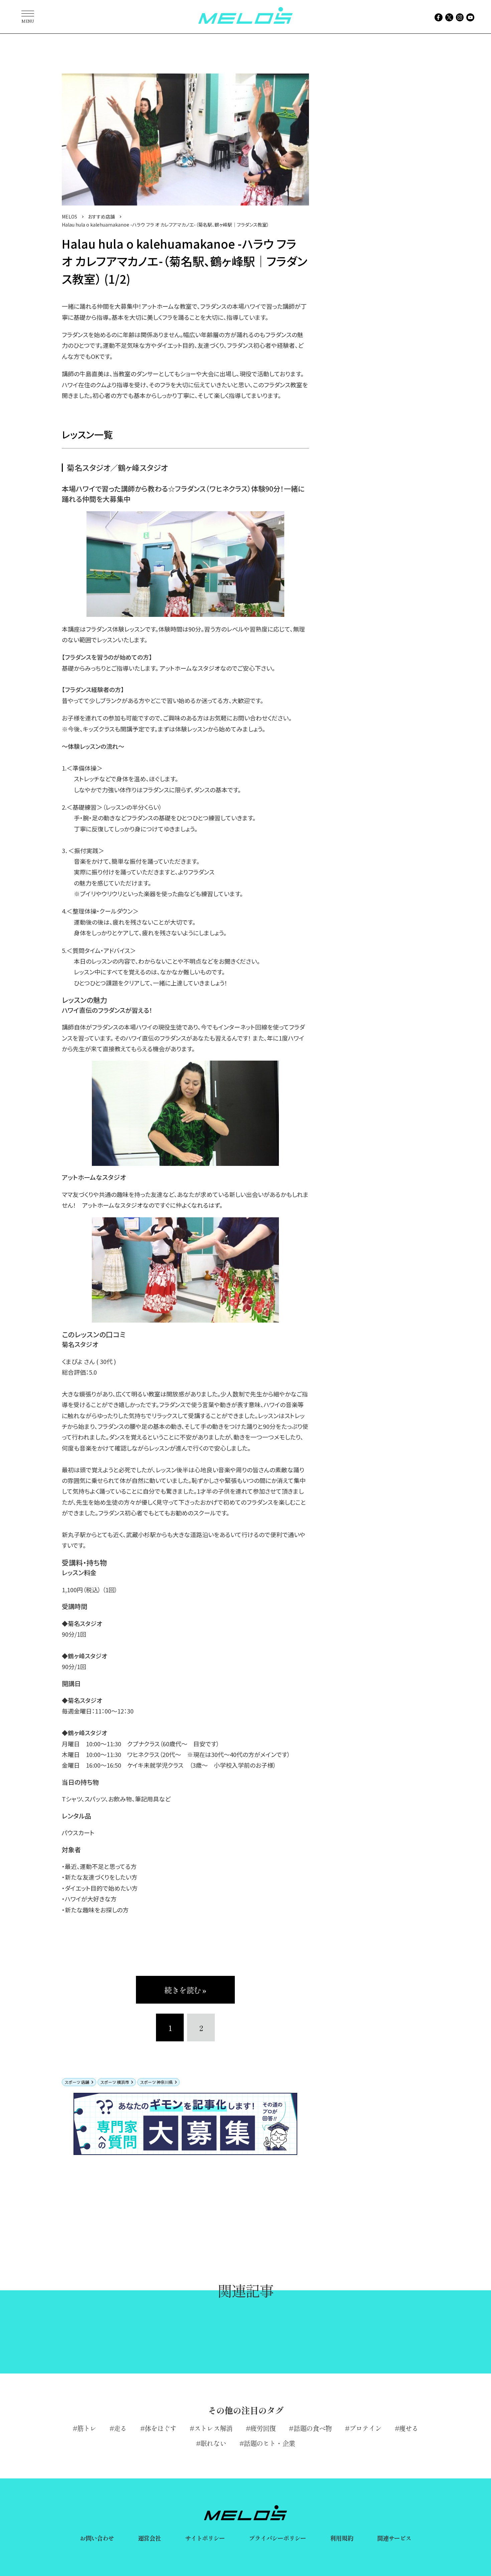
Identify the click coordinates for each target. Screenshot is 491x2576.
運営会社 (149, 2538)
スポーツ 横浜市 (115, 2082)
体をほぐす (161, 2428)
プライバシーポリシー (277, 2538)
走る (120, 2428)
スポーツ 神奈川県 (156, 2082)
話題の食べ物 (313, 2428)
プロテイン (365, 2428)
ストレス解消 (213, 2428)
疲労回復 (263, 2428)
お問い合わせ (97, 2538)
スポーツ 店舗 (77, 2082)
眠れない (213, 2443)
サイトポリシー (205, 2538)
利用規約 (341, 2538)
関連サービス (394, 2538)
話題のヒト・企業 (269, 2443)
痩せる (409, 2428)
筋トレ (87, 2428)
